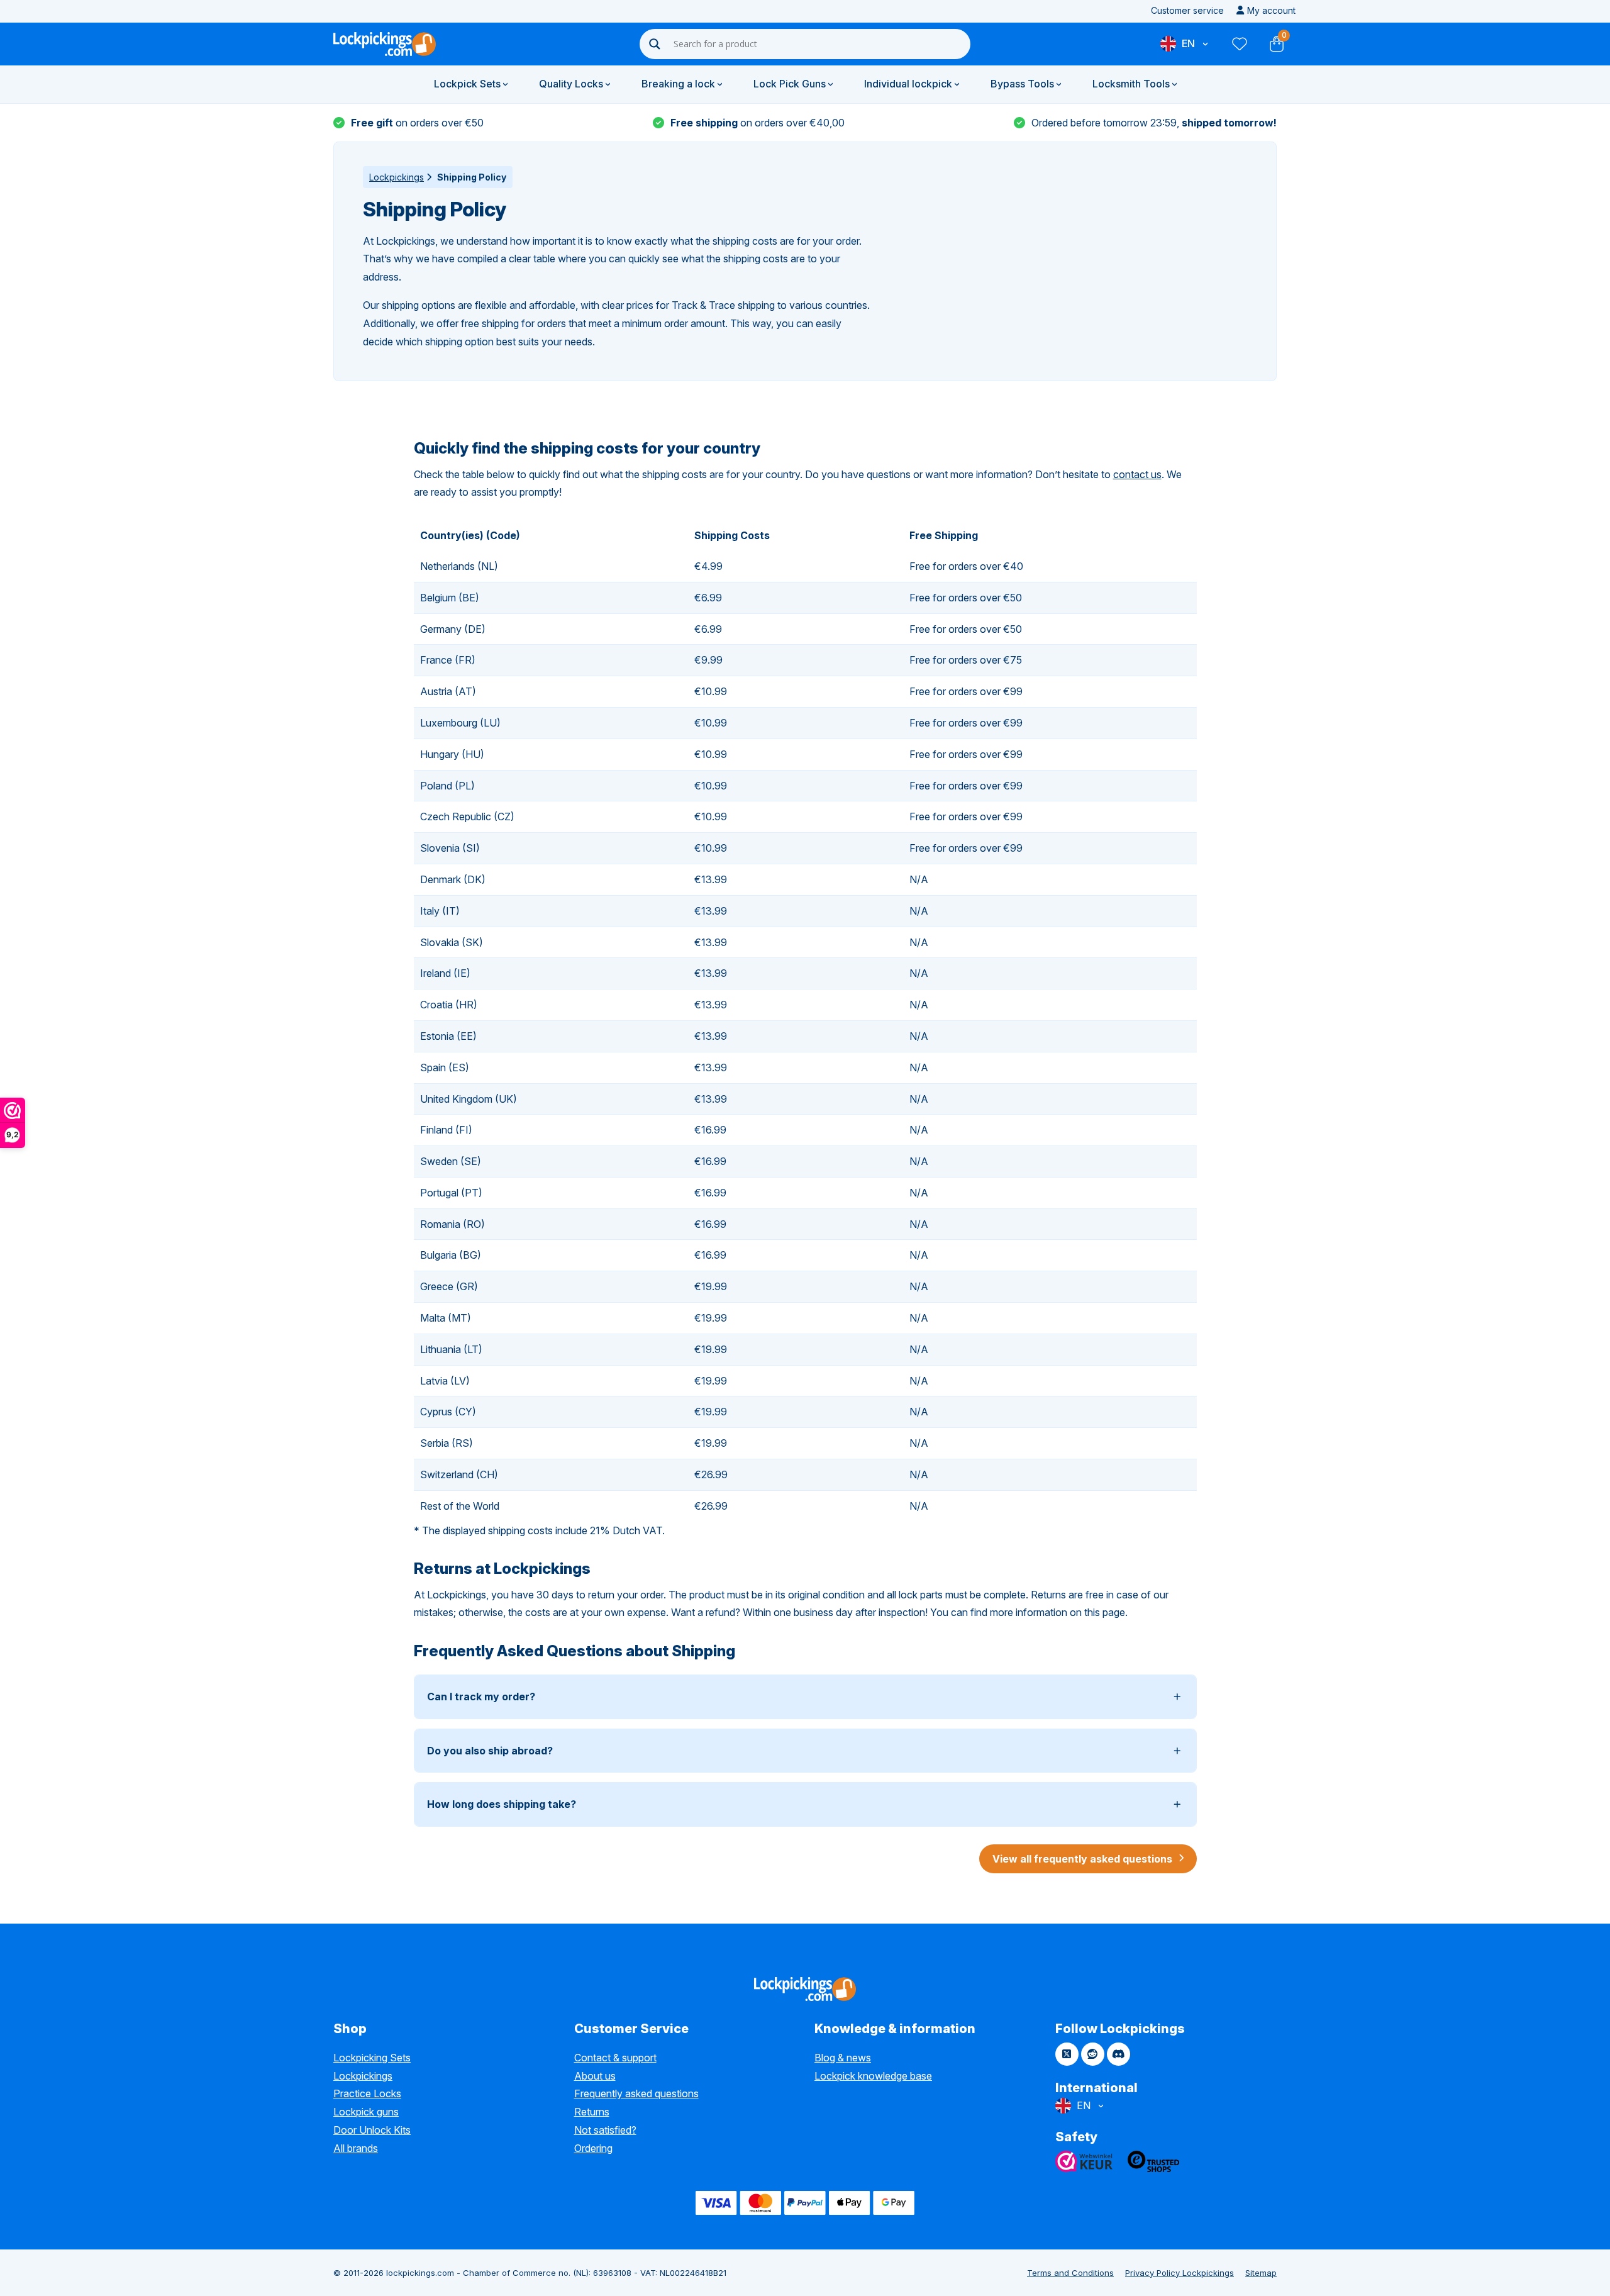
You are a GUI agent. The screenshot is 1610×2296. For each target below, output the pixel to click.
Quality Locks (571, 84)
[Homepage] (385, 44)
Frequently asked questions (636, 2093)
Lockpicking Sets (372, 2058)
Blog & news (843, 2058)
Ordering (593, 2148)
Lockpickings (397, 177)
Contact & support (615, 2058)
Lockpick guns (366, 2112)
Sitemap (1261, 2273)
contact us (1137, 474)
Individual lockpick (908, 84)
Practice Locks (367, 2093)
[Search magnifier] (655, 44)
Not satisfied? (605, 2130)
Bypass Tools (1022, 84)
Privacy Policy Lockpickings (1180, 2273)
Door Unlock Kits (372, 2130)
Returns (592, 2112)
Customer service (1187, 10)
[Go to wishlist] (1239, 44)
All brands (356, 2148)
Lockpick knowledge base (873, 2076)
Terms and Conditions (1070, 2273)
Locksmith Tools (1131, 84)
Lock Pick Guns (790, 84)
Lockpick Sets (467, 84)
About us (595, 2076)
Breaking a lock (678, 84)
